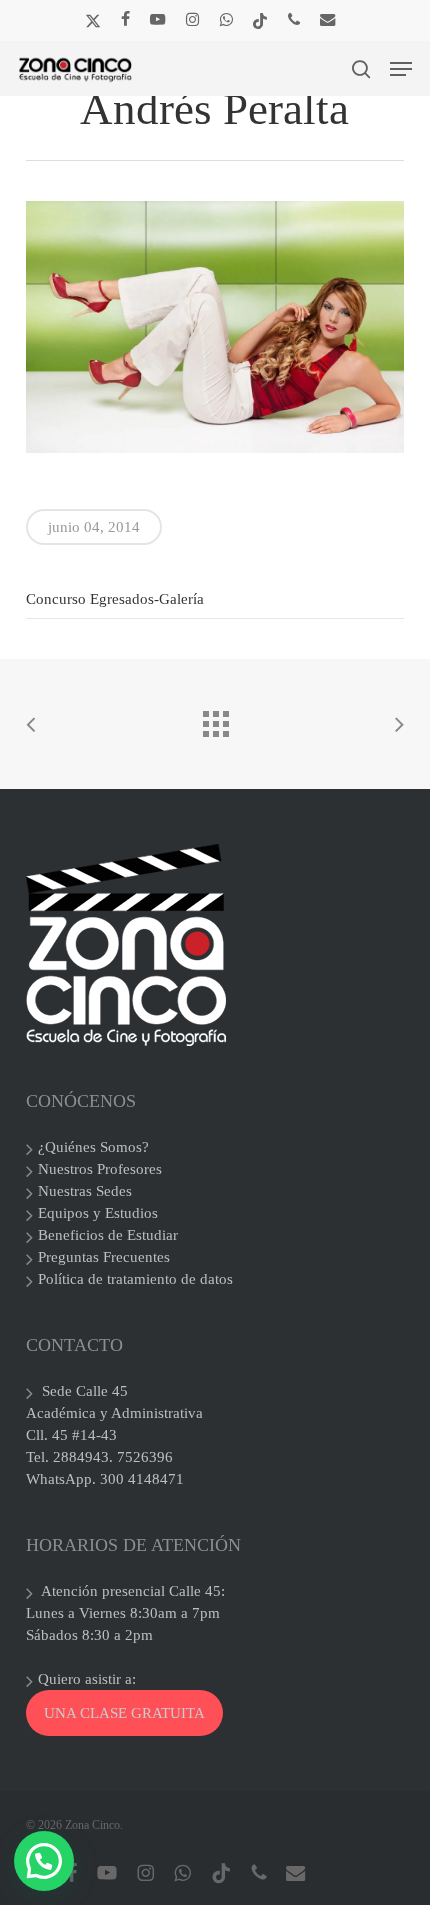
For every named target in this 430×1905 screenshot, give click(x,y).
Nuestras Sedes (85, 1191)
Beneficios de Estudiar (108, 1235)
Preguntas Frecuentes (104, 1257)
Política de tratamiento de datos (135, 1279)
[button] (401, 69)
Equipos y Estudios (98, 1213)
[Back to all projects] (215, 719)
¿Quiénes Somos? (93, 1147)
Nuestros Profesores (100, 1169)
